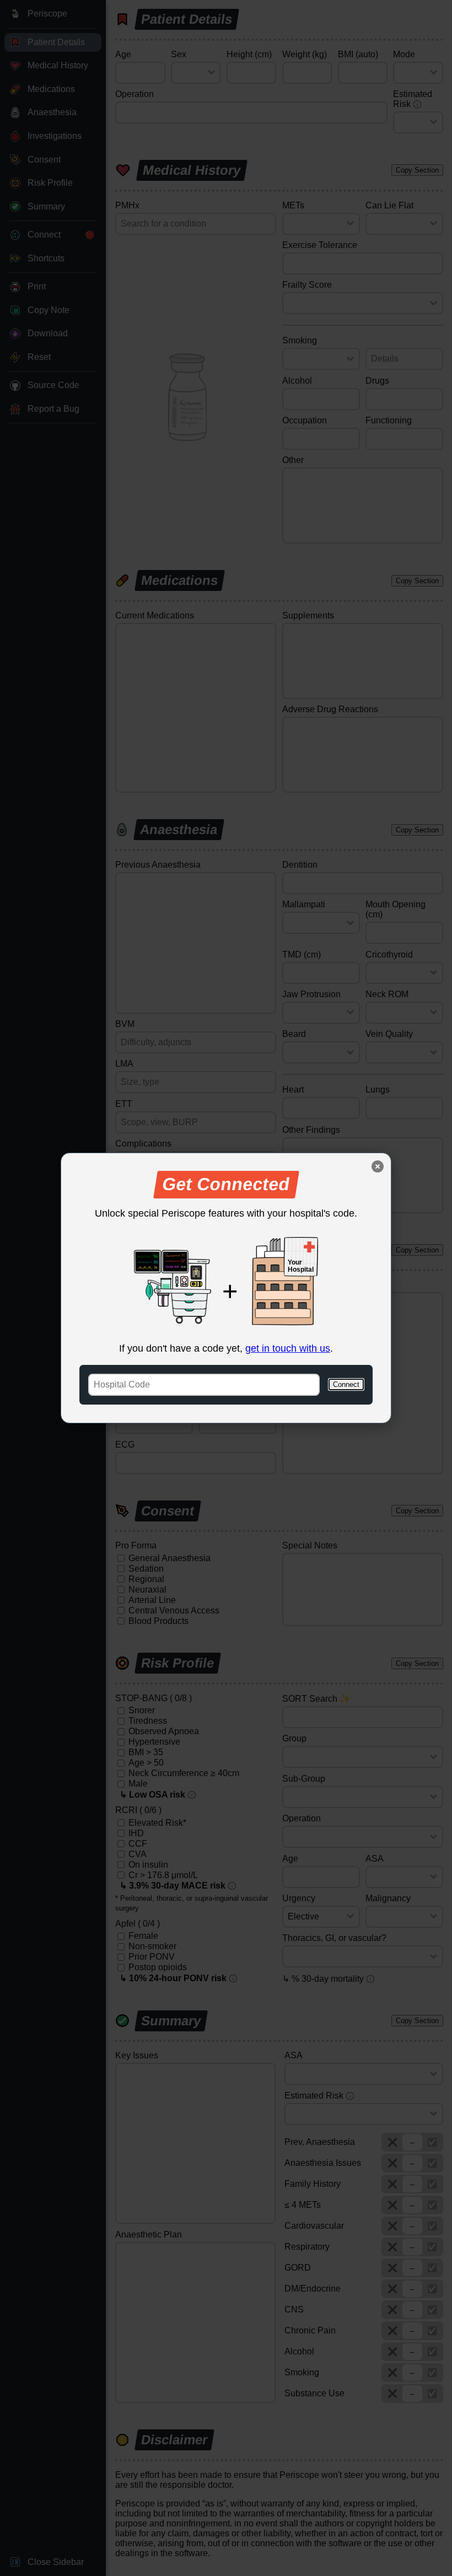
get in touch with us (288, 1348)
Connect (346, 1384)
